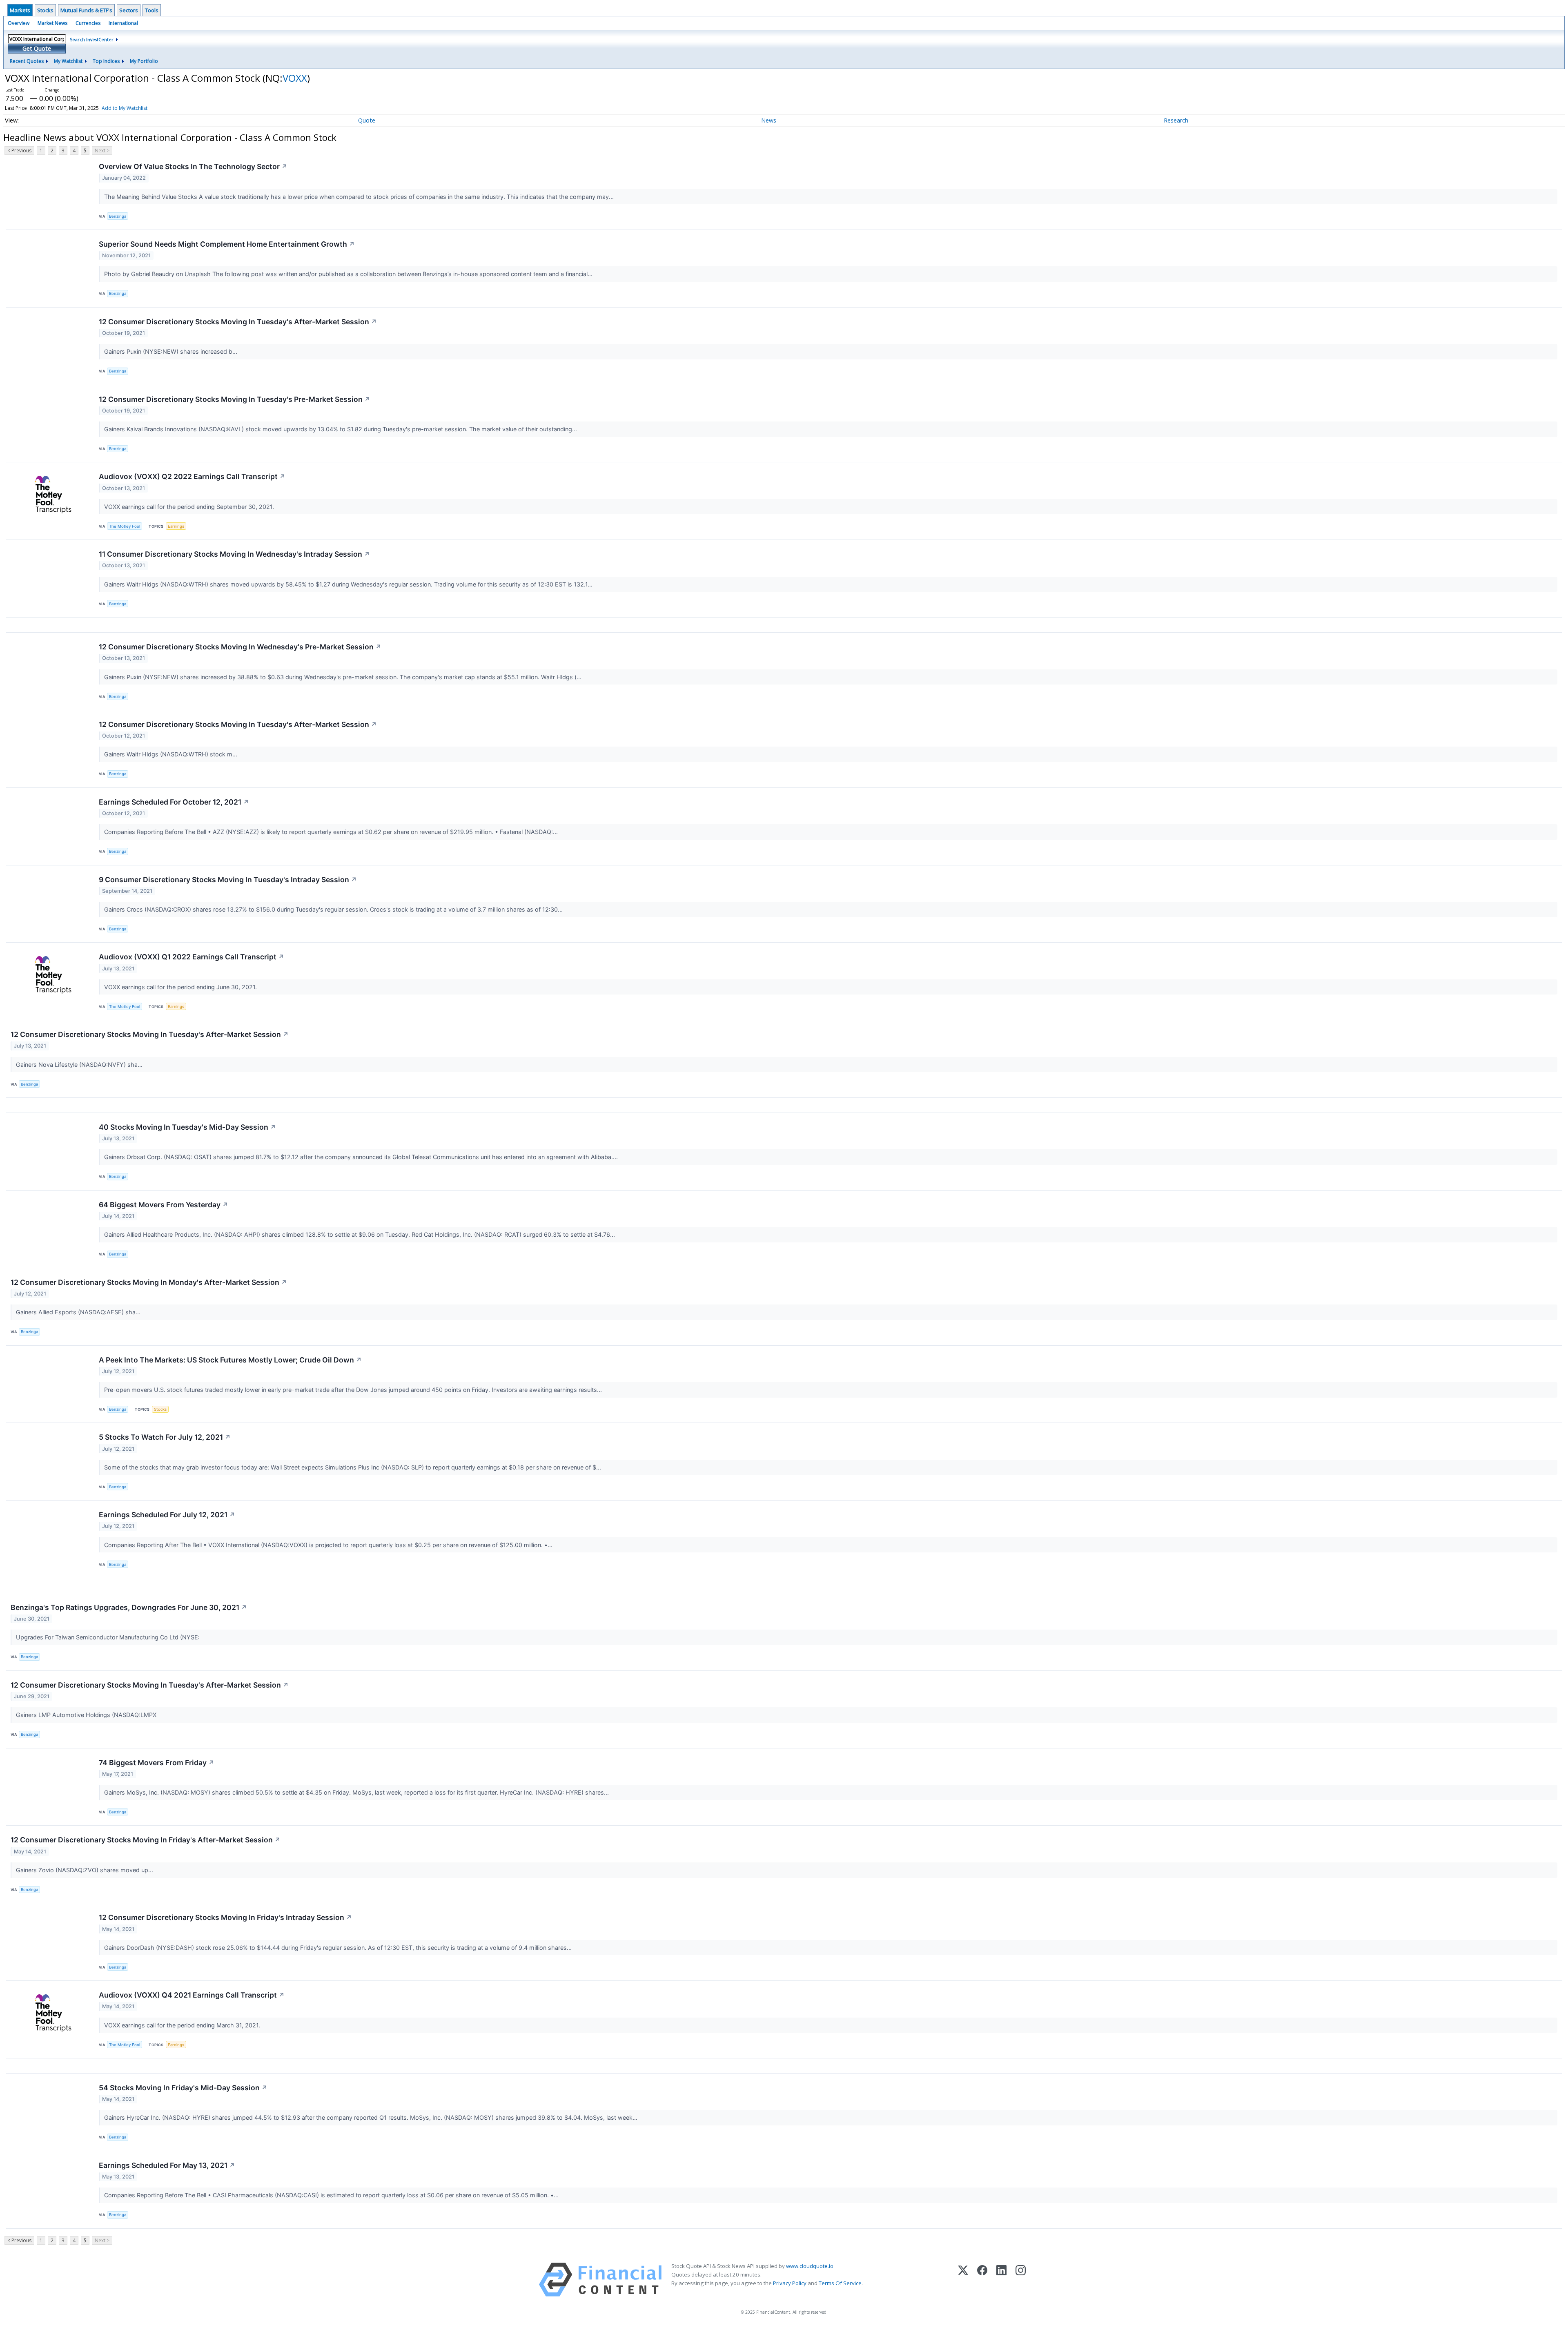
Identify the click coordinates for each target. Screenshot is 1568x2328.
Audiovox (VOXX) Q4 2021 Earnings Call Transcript (192, 1995)
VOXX (295, 78)
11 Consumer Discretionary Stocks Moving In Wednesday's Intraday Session (234, 554)
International (123, 23)
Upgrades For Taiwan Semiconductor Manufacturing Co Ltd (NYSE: (109, 1637)
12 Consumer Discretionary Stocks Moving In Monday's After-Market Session (149, 1282)
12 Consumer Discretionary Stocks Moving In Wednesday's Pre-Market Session (240, 647)
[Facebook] (982, 2280)
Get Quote (37, 48)
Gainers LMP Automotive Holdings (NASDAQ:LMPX (87, 1715)
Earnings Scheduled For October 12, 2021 (174, 802)
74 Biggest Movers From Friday (157, 1763)
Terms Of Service (840, 2283)
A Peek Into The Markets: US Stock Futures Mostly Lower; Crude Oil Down (230, 1360)
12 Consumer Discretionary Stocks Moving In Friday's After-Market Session (146, 1840)
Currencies (88, 23)
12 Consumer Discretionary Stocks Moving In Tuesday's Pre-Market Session (235, 399)
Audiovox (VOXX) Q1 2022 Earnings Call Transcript (192, 957)
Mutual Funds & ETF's (86, 10)
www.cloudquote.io (810, 2266)
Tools (152, 10)
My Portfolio (144, 61)
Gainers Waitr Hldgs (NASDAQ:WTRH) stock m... (171, 754)
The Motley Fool (125, 526)
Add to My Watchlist (125, 108)
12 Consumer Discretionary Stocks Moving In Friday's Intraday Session (225, 1917)
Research (1176, 120)
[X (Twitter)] (963, 2280)
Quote (367, 120)
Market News (52, 23)
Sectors (129, 10)
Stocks (45, 10)
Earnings (176, 526)
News (769, 120)
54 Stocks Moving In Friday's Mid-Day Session (183, 2088)
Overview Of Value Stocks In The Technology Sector (193, 166)
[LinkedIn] (1001, 2280)
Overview (19, 23)
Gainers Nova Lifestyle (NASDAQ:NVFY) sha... (80, 1065)
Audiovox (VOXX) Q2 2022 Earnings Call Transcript (192, 476)
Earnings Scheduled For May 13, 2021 (167, 2165)
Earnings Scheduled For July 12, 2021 (167, 1515)
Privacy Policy (790, 2283)
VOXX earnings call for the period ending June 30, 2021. (181, 987)
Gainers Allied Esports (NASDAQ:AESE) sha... (79, 1312)
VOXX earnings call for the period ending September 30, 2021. (190, 507)
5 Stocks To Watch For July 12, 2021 (165, 1437)
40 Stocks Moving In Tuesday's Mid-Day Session (187, 1127)
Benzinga (118, 216)
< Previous (19, 151)
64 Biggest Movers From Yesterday (164, 1205)
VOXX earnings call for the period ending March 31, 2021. (183, 2025)
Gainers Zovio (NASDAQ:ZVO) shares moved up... (85, 1870)
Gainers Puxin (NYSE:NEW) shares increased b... (171, 351)
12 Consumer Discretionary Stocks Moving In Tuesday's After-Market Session (238, 322)
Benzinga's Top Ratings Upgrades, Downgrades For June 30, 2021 (129, 1607)
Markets (20, 10)
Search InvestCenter (92, 39)
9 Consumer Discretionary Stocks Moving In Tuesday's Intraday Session (228, 880)
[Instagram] (1021, 2280)
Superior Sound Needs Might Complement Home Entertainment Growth (227, 244)
